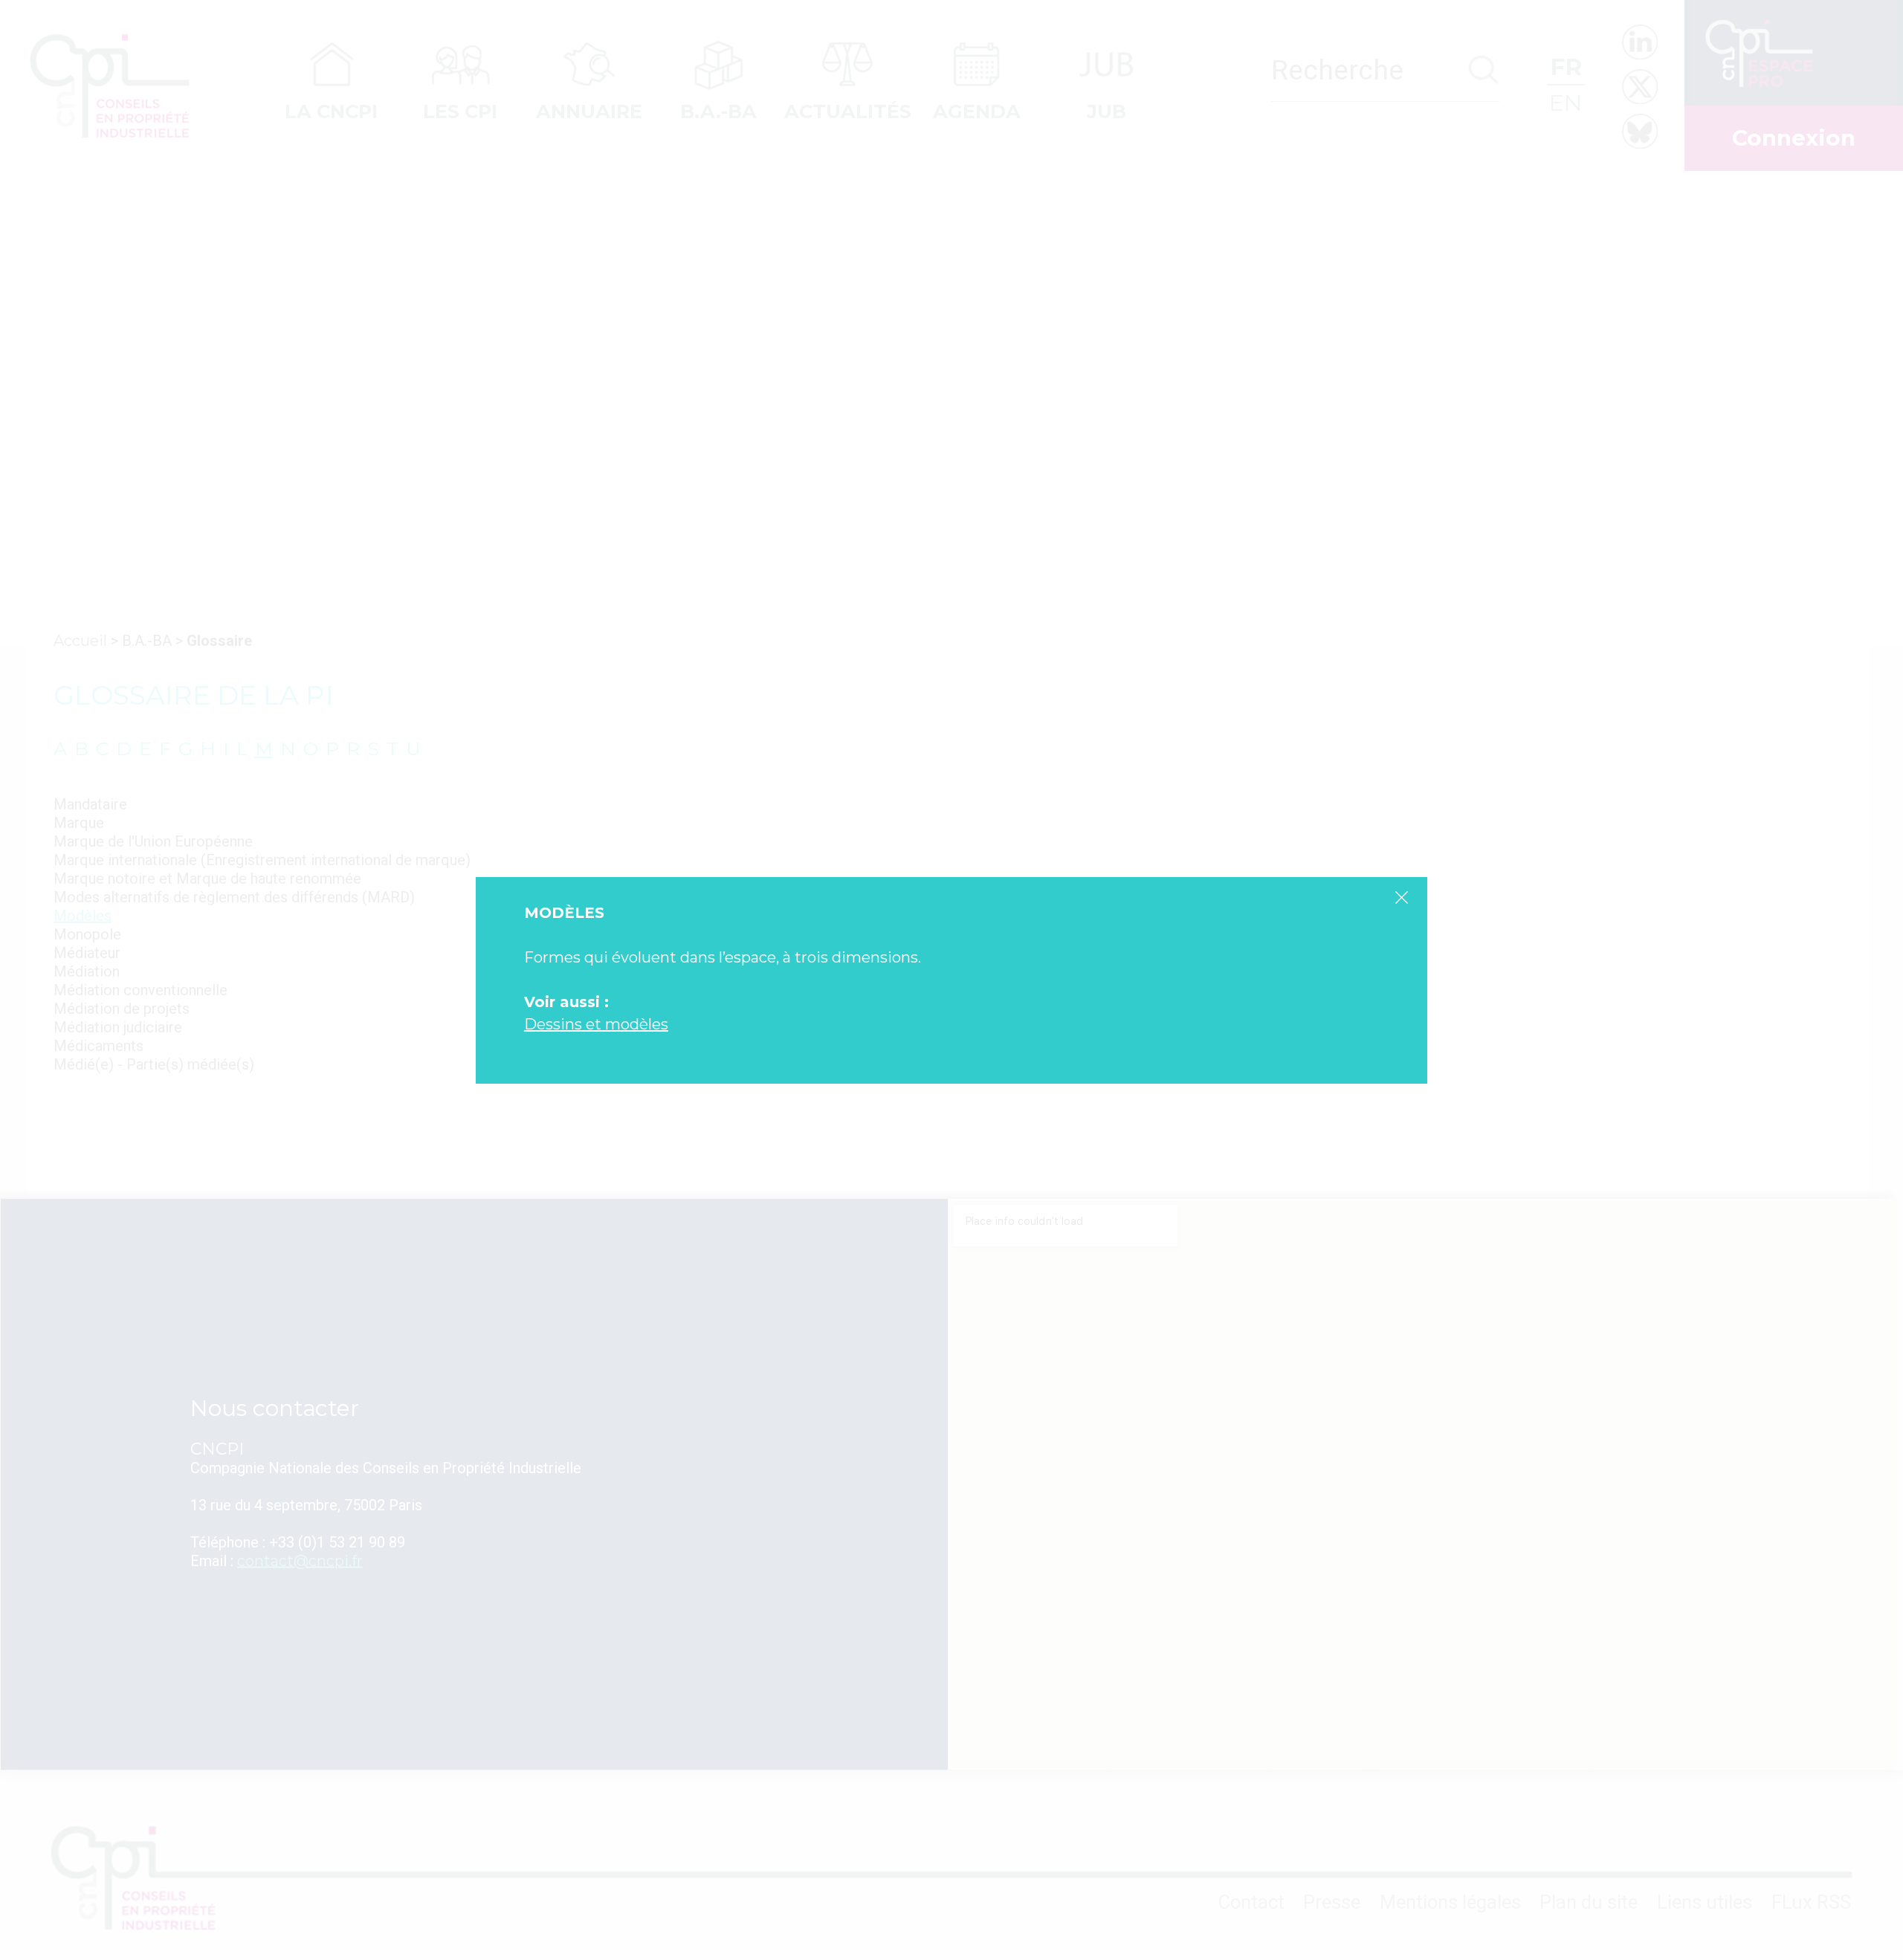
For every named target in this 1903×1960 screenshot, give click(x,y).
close (1401, 897)
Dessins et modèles (596, 1024)
